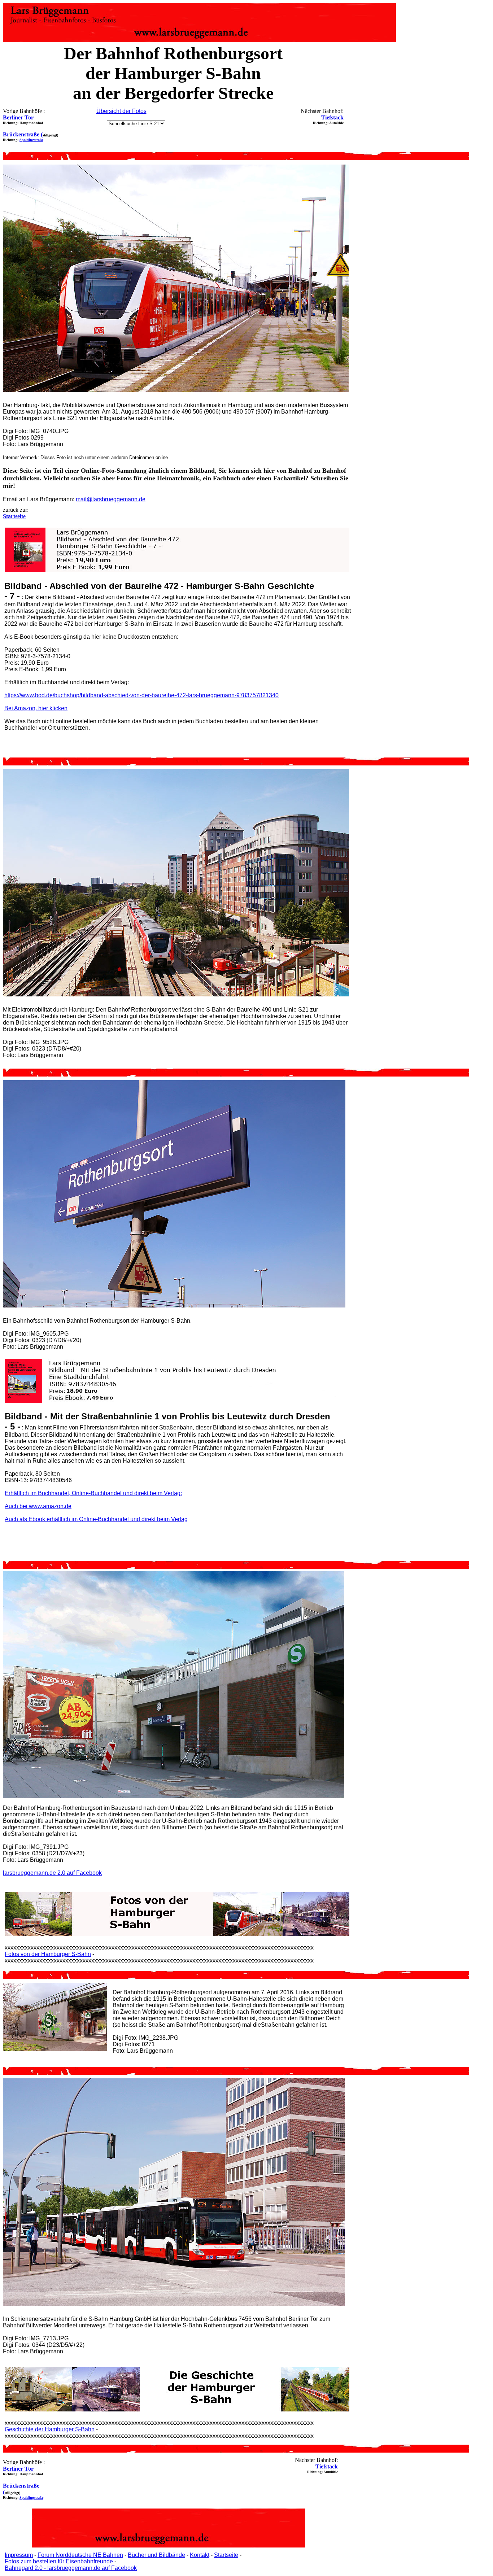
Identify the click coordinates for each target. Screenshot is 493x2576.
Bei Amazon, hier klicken (36, 708)
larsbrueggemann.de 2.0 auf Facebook (52, 1873)
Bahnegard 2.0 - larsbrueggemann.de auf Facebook (71, 2568)
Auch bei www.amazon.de (38, 1506)
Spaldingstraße (31, 140)
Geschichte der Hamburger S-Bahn (50, 2429)
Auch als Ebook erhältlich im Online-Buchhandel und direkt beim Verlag (96, 1519)
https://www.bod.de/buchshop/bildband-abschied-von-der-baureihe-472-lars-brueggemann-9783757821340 (141, 695)
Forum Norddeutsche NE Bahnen (80, 2555)
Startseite (226, 2555)
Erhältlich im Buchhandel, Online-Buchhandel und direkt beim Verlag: (93, 1493)
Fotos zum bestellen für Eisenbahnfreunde (59, 2561)
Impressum (19, 2555)
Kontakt (200, 2555)
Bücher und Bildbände (156, 2555)
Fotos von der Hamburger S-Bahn (48, 1954)
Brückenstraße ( (23, 134)
